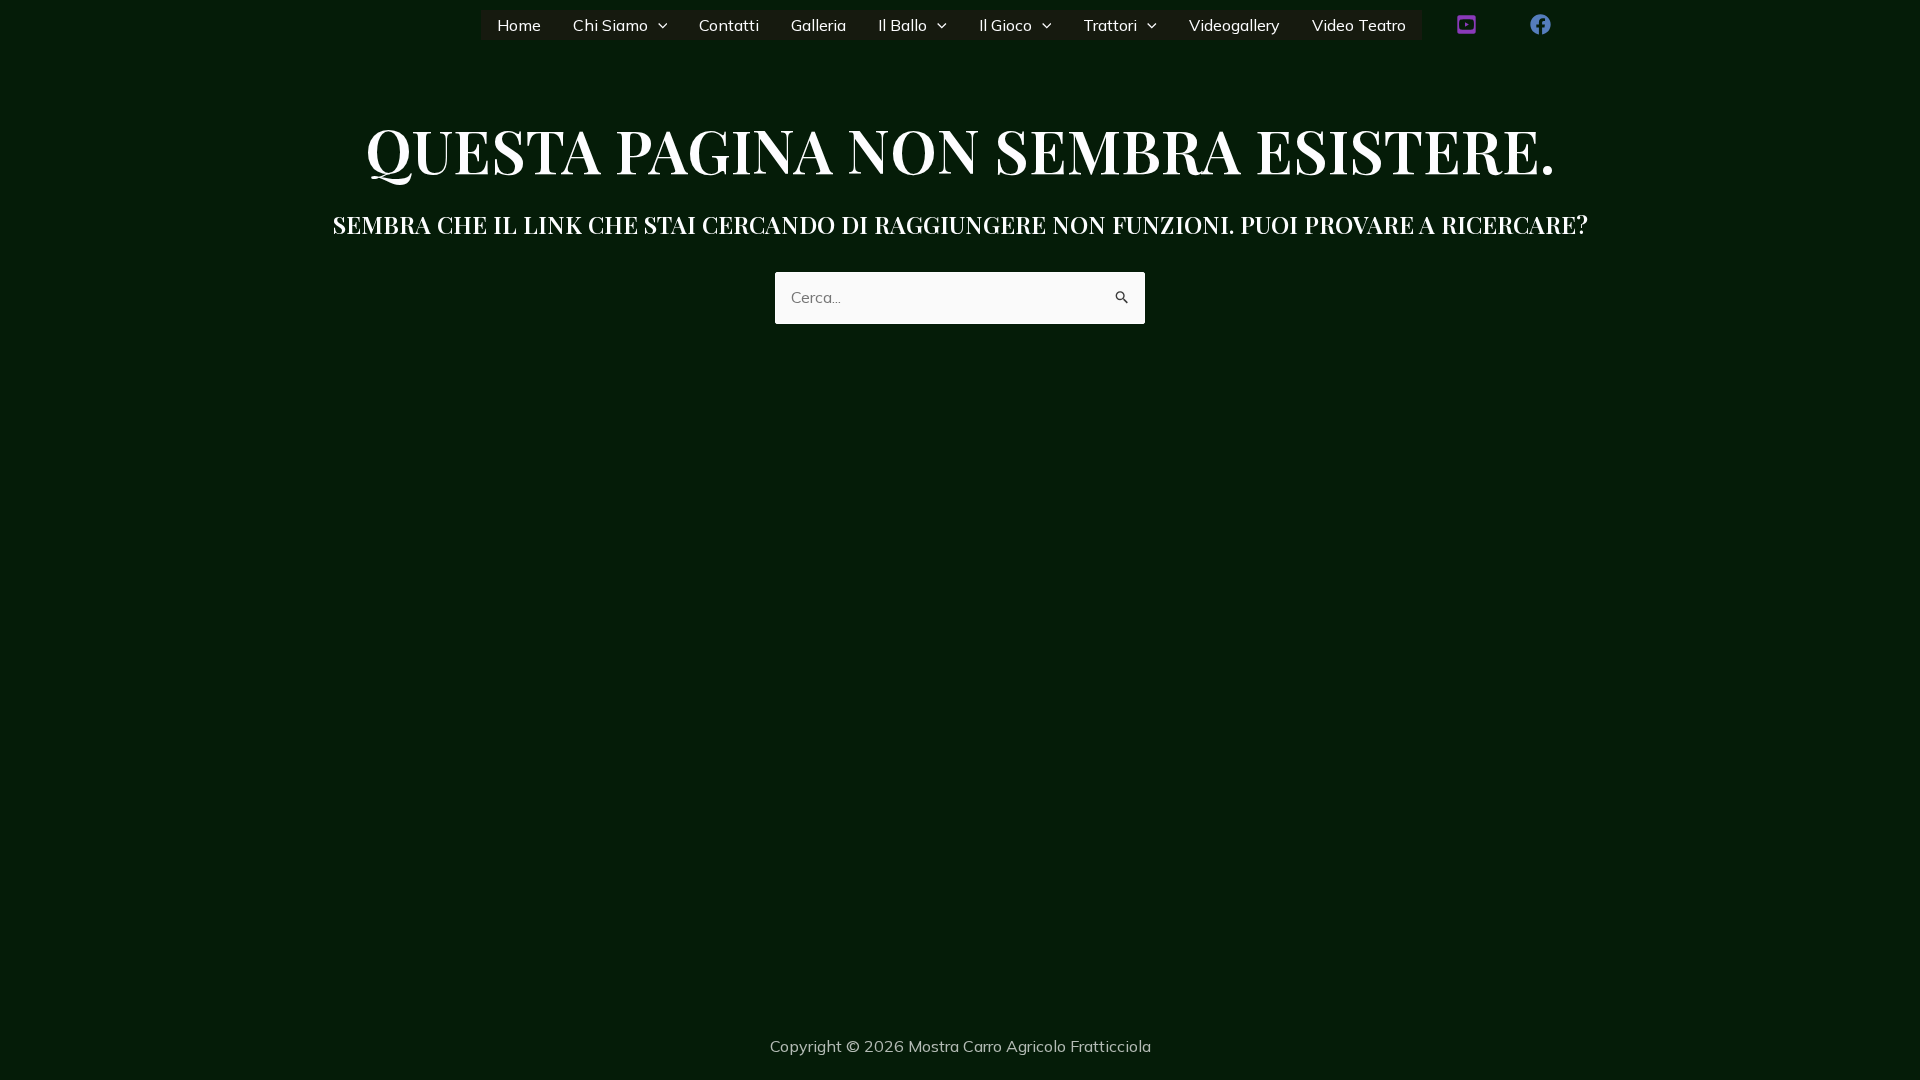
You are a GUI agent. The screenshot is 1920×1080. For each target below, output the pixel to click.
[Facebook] (1540, 24)
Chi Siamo (610, 25)
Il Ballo (902, 25)
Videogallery (1234, 25)
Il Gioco (1005, 25)
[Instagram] (1466, 24)
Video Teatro (1359, 25)
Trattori (1110, 25)
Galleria (818, 25)
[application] (658, 25)
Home (519, 25)
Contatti (729, 25)
